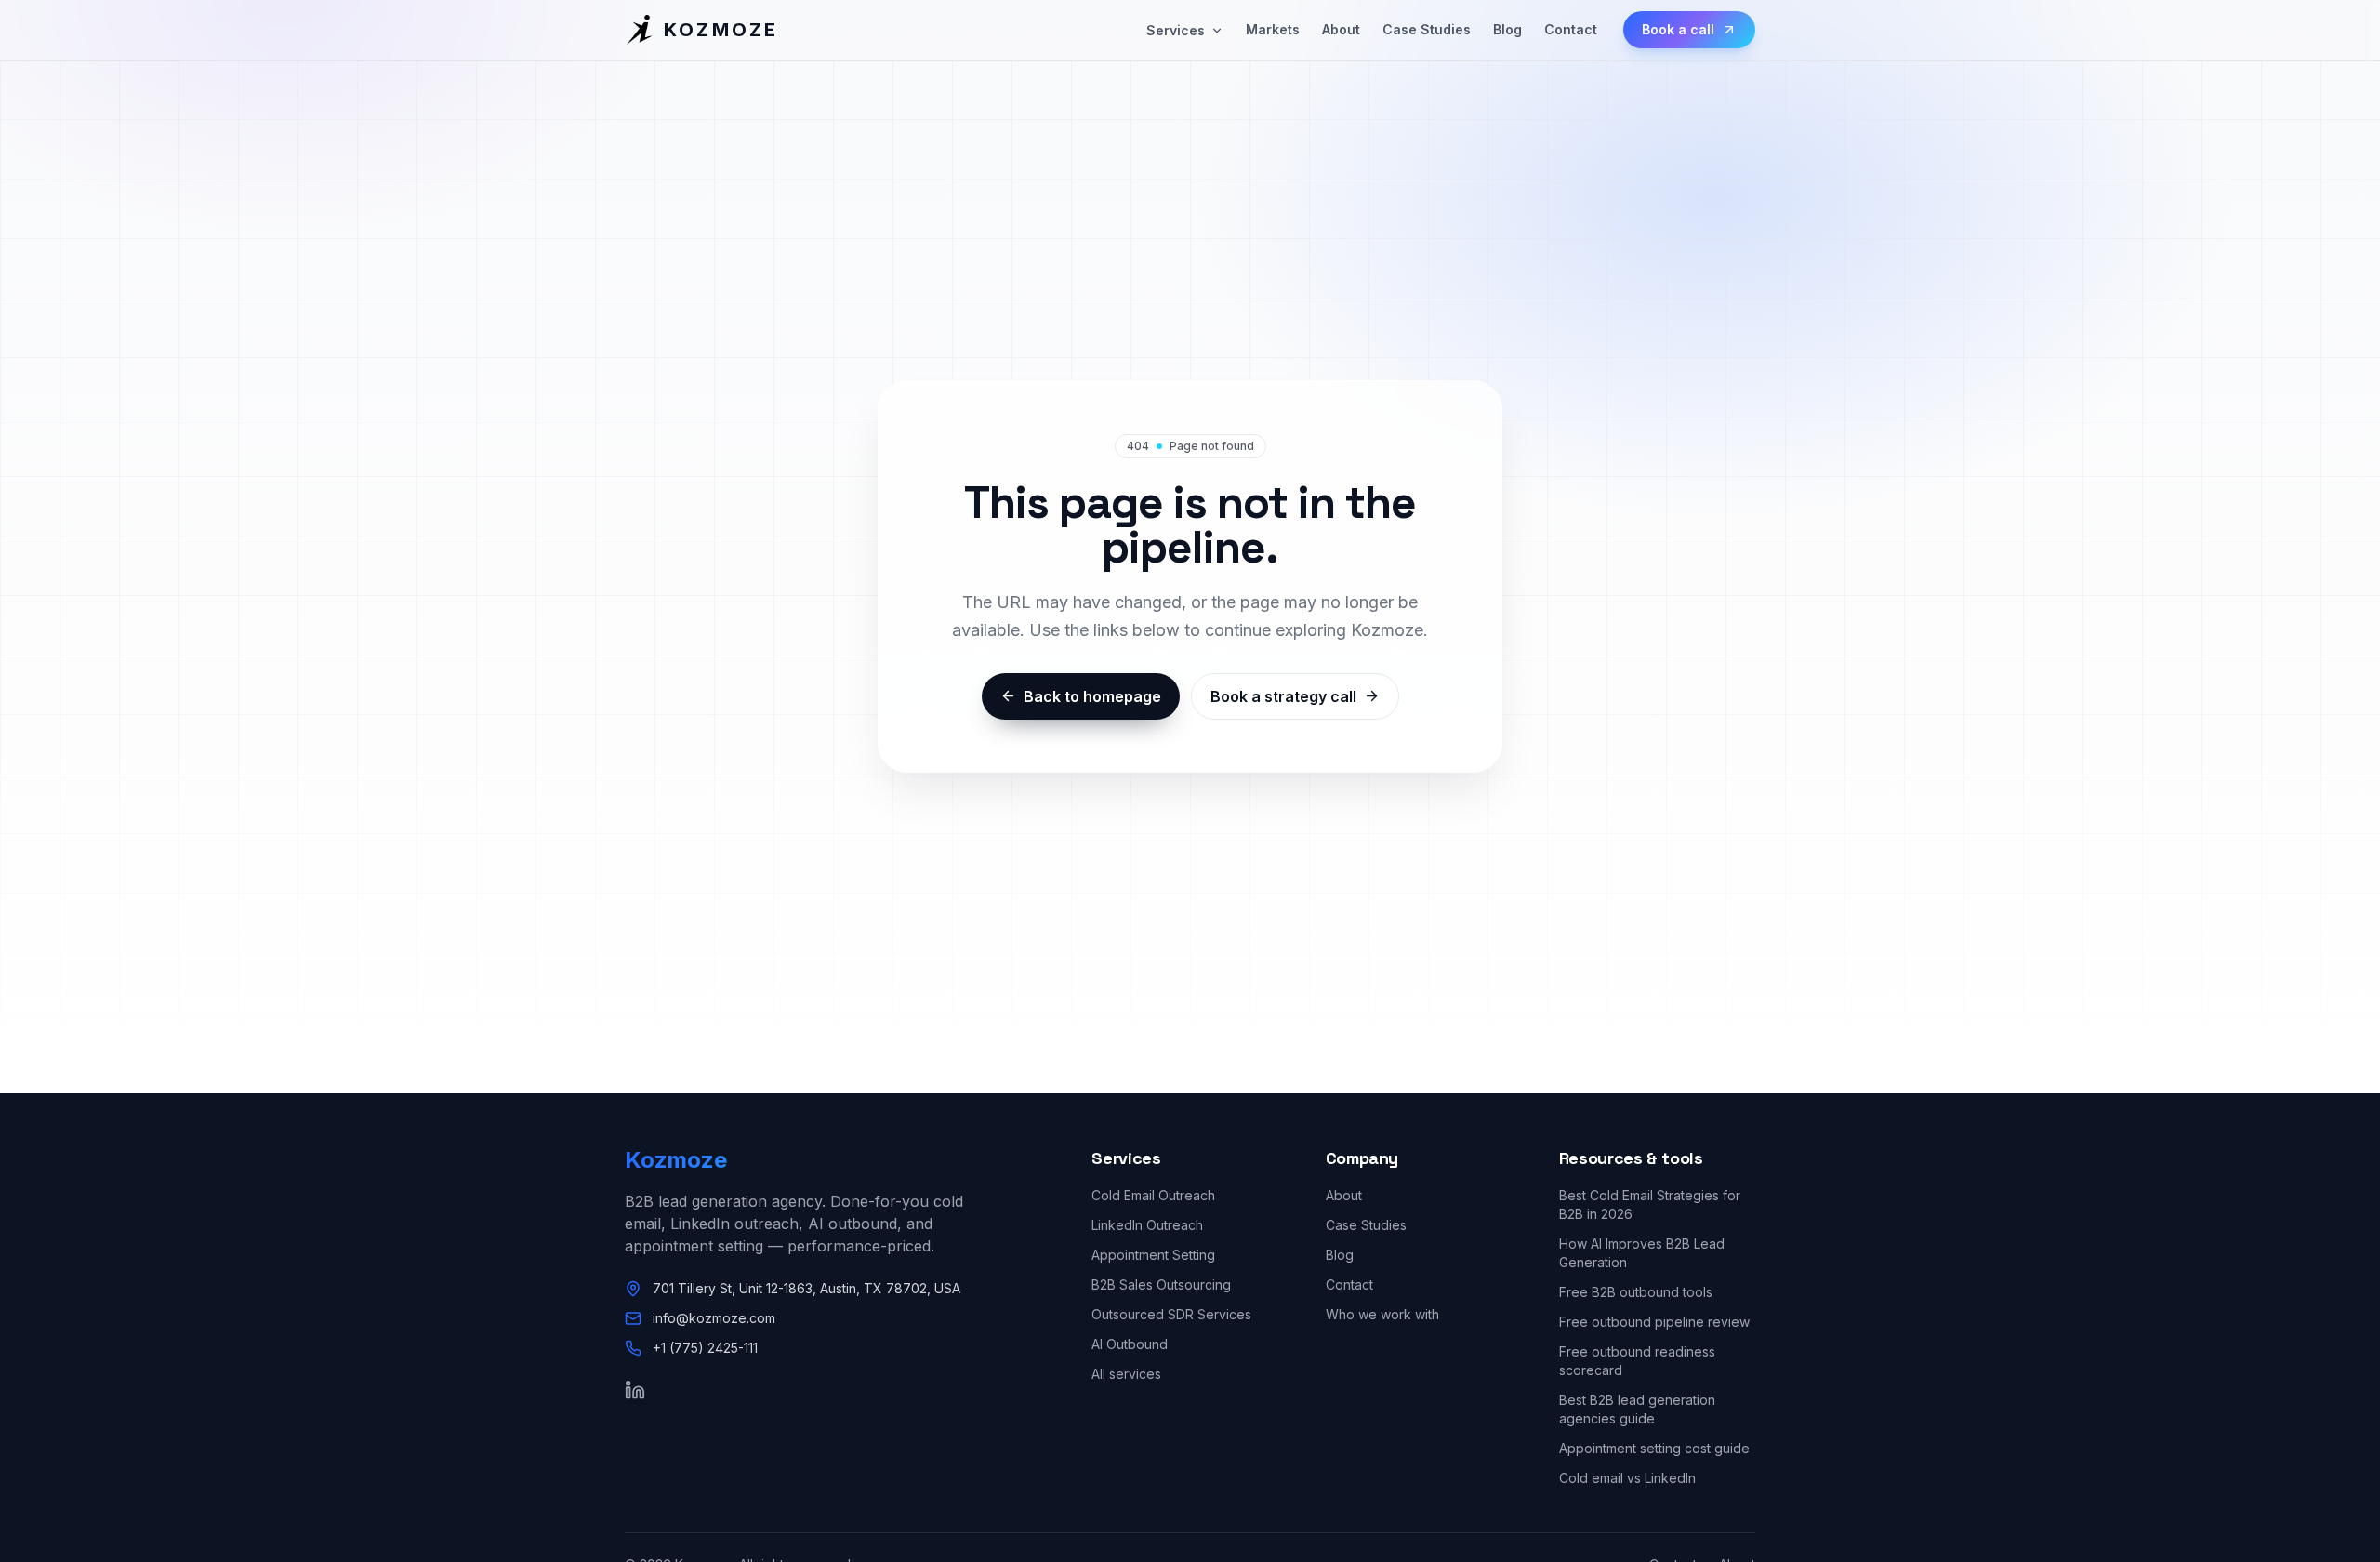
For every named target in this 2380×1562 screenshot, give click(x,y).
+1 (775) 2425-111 (705, 1348)
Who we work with (1382, 1314)
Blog (1507, 29)
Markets (1273, 29)
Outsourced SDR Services (1171, 1314)
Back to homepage (1092, 696)
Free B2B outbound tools (1636, 1292)
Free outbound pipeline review (1654, 1322)
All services (1126, 1374)
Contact (1571, 29)
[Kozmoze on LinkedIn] (635, 1390)
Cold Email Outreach (1153, 1195)
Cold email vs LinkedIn (1627, 1478)
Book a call (1678, 29)
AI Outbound (1130, 1344)
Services (1176, 30)
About (1341, 29)
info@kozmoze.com (714, 1318)
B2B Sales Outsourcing (1161, 1284)
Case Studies (1427, 29)
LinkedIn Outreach (1147, 1225)
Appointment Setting (1153, 1255)
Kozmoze (676, 1160)
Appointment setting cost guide (1654, 1448)
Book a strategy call (1283, 696)
